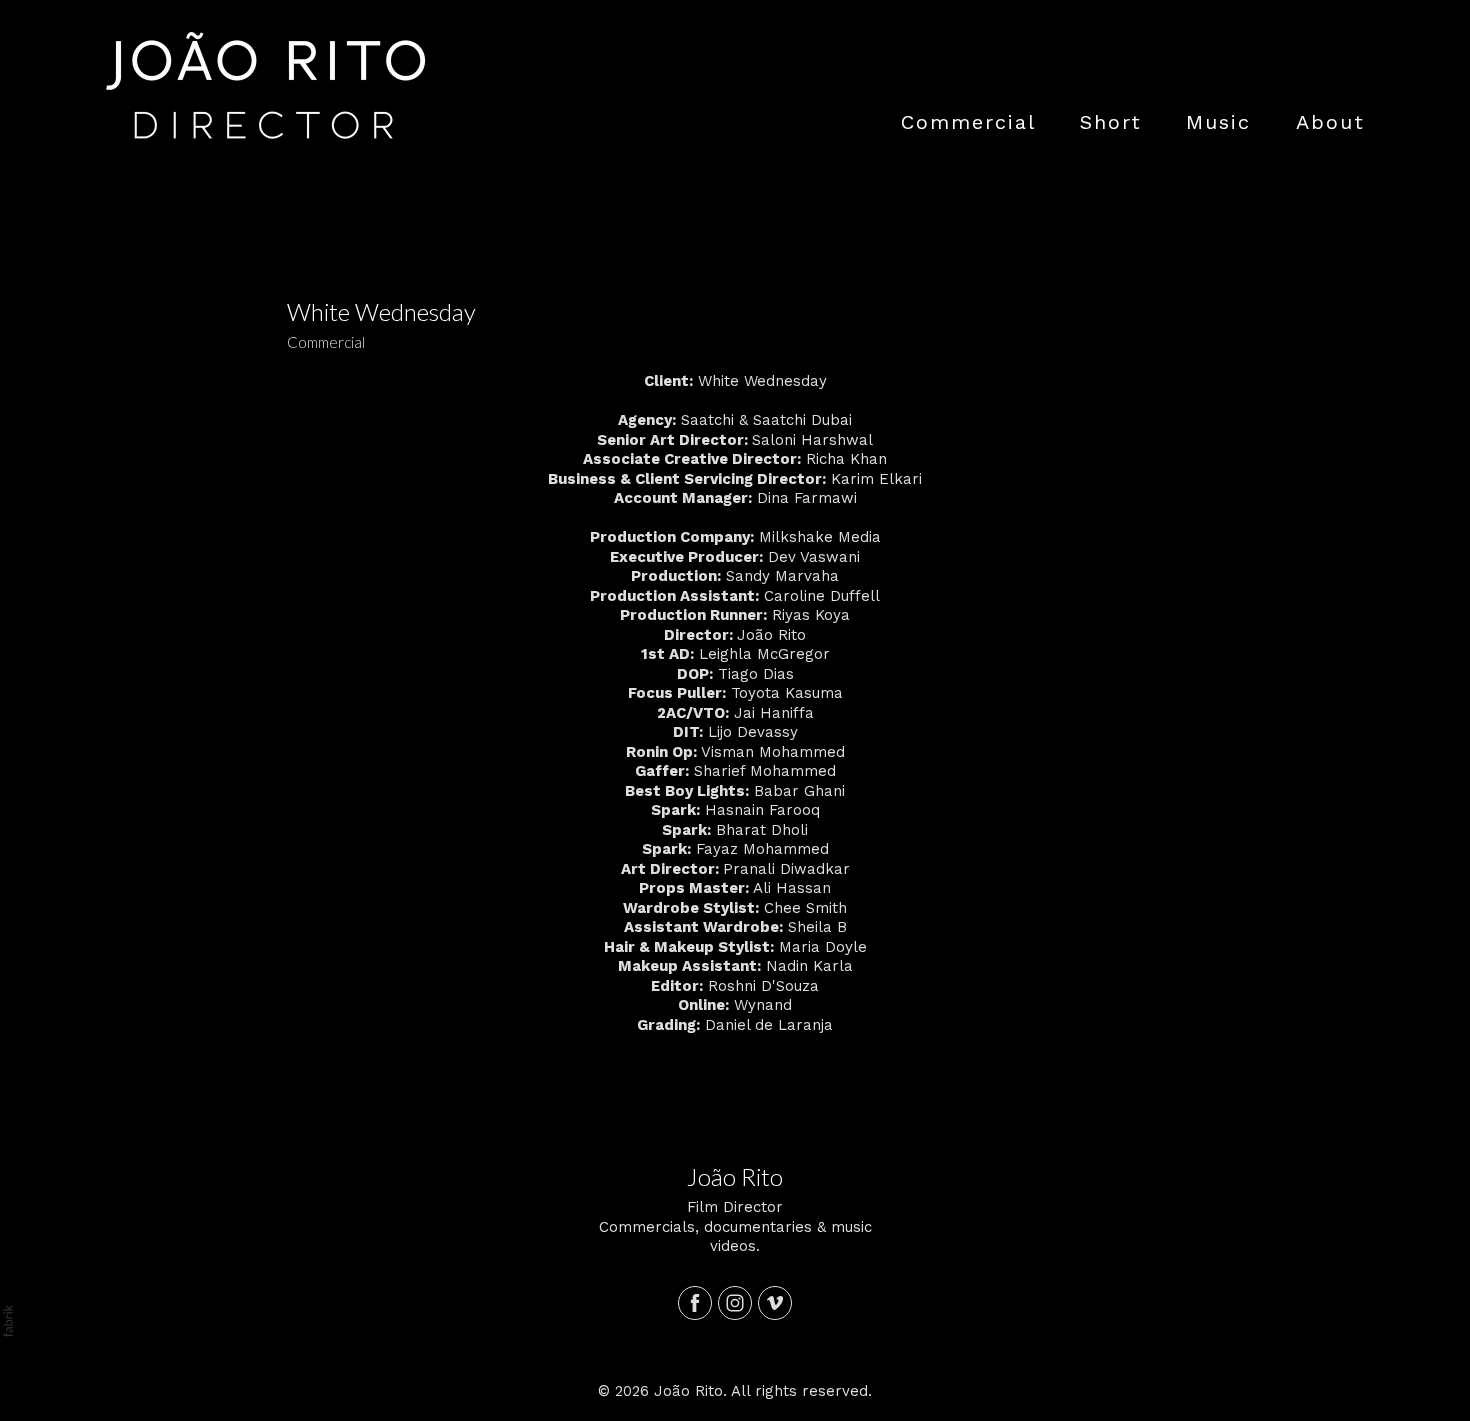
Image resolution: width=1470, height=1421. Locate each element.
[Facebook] (695, 1303)
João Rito (735, 1176)
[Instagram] (735, 1303)
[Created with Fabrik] (8, 1321)
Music (1218, 122)
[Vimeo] (775, 1303)
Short (1111, 122)
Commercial (968, 122)
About (1330, 122)
